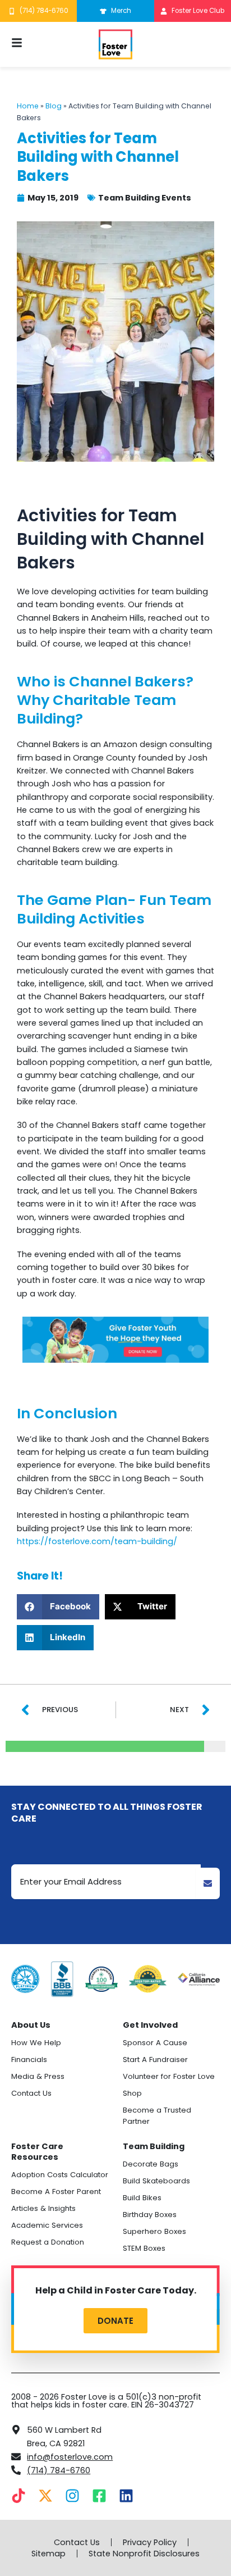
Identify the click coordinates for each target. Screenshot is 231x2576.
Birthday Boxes (150, 2215)
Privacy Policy (150, 2542)
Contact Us (31, 2093)
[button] (58, 1607)
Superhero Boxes (154, 2231)
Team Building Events (145, 198)
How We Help (36, 2043)
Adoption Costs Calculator (60, 2175)
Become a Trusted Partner (157, 2116)
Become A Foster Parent (56, 2192)
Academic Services (47, 2225)
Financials (29, 2060)
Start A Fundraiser (155, 2060)
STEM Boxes (144, 2248)
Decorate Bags (151, 2164)
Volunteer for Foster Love (169, 2076)
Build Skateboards (156, 2181)
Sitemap (48, 2554)
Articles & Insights (43, 2208)
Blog (54, 106)
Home (28, 106)
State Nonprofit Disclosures (144, 2554)
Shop (132, 2093)
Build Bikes (142, 2198)
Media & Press (38, 2076)
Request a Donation (48, 2242)
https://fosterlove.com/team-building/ (98, 1541)
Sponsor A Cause (155, 2043)
